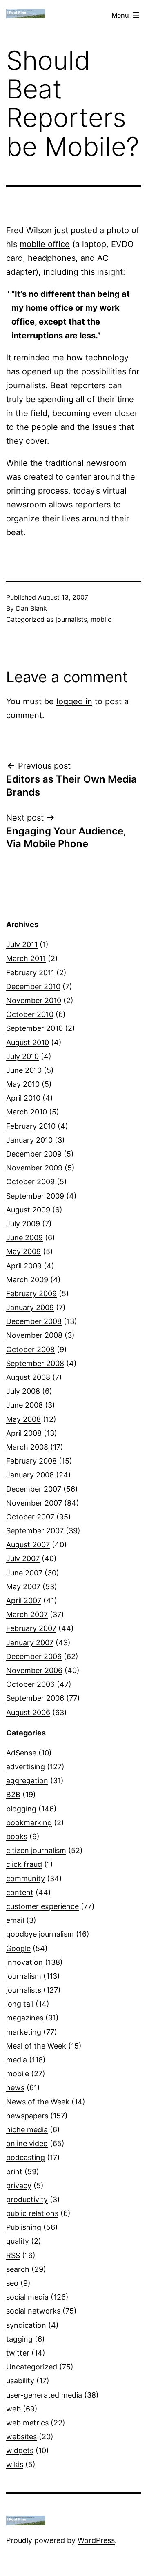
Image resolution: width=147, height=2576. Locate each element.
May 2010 (23, 1084)
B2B (13, 1794)
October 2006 (30, 1684)
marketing (24, 2032)
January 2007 (30, 1643)
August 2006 (28, 1712)
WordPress (96, 2540)
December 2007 (34, 1489)
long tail (20, 2004)
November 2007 (34, 1503)
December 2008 (34, 1321)
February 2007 (31, 1628)
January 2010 (29, 1140)
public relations (32, 2213)
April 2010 (23, 1098)
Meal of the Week (36, 2046)
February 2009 (31, 1294)
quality (18, 2241)
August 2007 (28, 1545)
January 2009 (30, 1307)
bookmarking (29, 1823)
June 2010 (24, 1070)
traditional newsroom (86, 463)
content (20, 1892)
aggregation (27, 1781)
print (14, 2172)
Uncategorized (32, 2367)
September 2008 (35, 1363)
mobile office (45, 244)
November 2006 (34, 1670)
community (26, 1879)
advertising (26, 1767)
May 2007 (23, 1587)
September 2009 (35, 1196)
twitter (18, 2353)
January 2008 (30, 1475)
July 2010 (22, 1056)
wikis (15, 2464)
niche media (27, 2130)
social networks (33, 2311)
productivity (27, 2199)
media (17, 2060)
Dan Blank (31, 608)
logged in (74, 701)
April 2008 (24, 1433)
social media (27, 2297)
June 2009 (24, 1238)
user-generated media (44, 2395)
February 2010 (31, 1126)
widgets (20, 2450)
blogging (21, 1809)
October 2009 (30, 1182)
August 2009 (28, 1210)
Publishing (24, 2227)
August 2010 (28, 1042)
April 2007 (24, 1601)
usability (20, 2381)
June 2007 (24, 1573)
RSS (13, 2255)
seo (12, 2283)
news (15, 2088)
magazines (25, 2018)
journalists (71, 619)
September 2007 (35, 1531)
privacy (19, 2186)
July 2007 (23, 1558)
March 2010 (27, 1112)
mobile (101, 619)
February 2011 (30, 973)
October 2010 (30, 1014)
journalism (24, 1976)
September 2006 (35, 1698)
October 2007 (30, 1517)
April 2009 (24, 1266)
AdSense (21, 1753)
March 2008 (27, 1447)
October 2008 (30, 1349)
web (13, 2409)
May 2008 (23, 1419)
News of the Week (38, 2102)
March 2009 (27, 1280)
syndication (26, 2325)
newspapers (27, 2116)
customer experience (42, 1906)
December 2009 (34, 1154)
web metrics (27, 2423)
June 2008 (24, 1405)
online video (27, 2143)
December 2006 (34, 1656)
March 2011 (26, 958)
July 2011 (22, 944)
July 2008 (23, 1391)
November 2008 (34, 1335)
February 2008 (31, 1461)
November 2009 (34, 1168)
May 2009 (23, 1251)
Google (18, 1948)
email (15, 1920)
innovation (24, 1962)
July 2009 (23, 1224)
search (18, 2269)
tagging (19, 2339)
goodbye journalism (40, 1934)
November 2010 (34, 1000)
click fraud (24, 1864)
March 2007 (27, 1614)
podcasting (26, 2157)
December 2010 (33, 987)
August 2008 (28, 1377)
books (17, 1836)
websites (21, 2437)
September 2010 (35, 1028)
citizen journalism (36, 1850)
